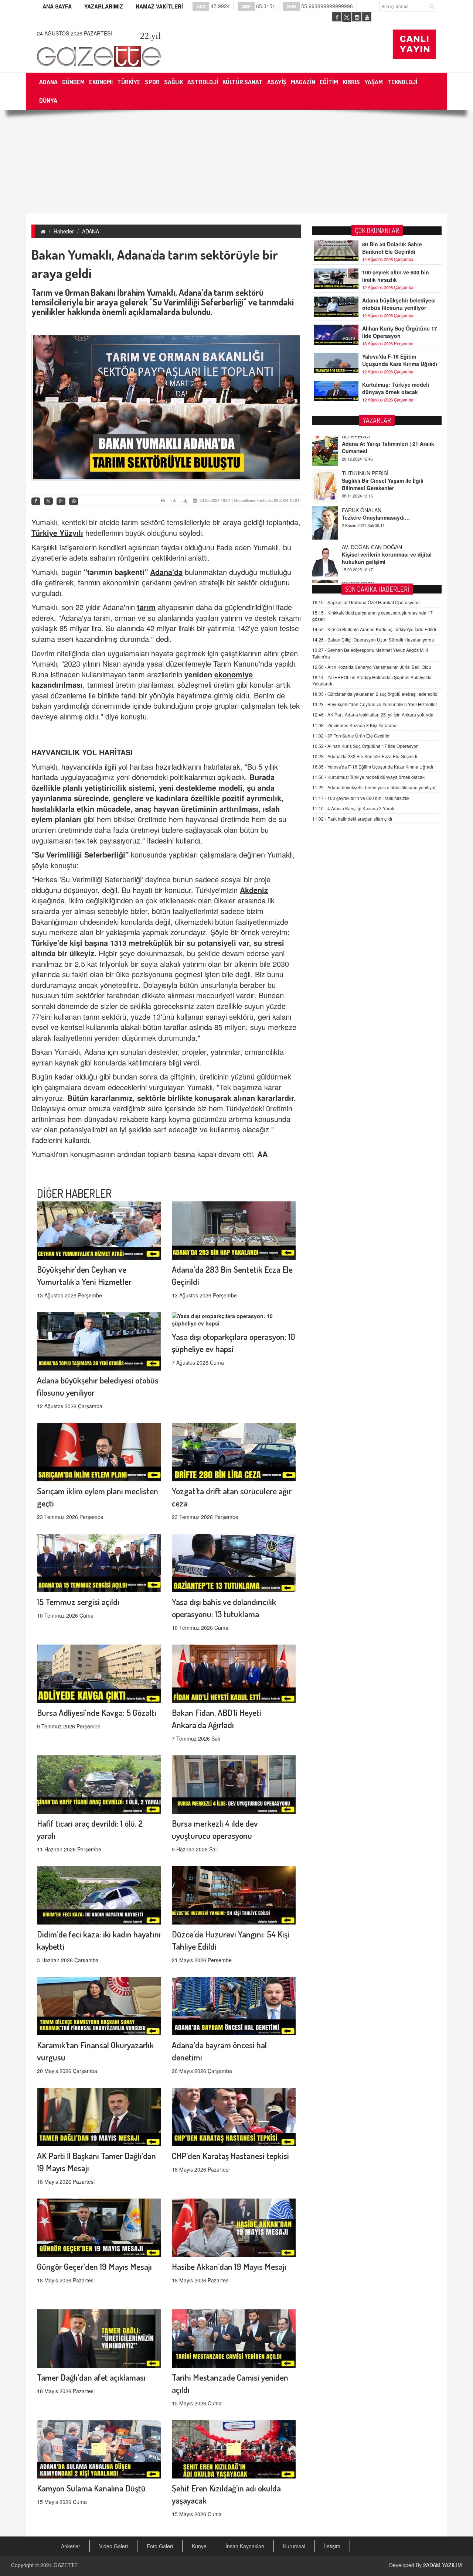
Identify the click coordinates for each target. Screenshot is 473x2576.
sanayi (216, 1017)
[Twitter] (48, 501)
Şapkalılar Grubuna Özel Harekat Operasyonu (366, 602)
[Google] (61, 501)
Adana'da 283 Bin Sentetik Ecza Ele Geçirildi (365, 756)
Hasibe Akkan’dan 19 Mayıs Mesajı (229, 2266)
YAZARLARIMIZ (104, 6)
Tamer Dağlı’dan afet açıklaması (91, 2377)
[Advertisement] (236, 162)
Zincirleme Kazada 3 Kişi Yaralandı (355, 725)
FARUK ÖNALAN (362, 476)
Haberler (64, 231)
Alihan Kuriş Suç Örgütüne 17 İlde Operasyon (400, 332)
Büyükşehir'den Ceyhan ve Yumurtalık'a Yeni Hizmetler (375, 704)
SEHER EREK (358, 550)
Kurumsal (294, 2546)
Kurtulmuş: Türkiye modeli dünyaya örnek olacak (396, 388)
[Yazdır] (164, 500)
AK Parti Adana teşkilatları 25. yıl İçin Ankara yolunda (373, 714)
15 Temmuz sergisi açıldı (78, 1602)
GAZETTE (66, 2565)
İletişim (332, 2546)
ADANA (91, 231)
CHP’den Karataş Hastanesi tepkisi (230, 2156)
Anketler (71, 2546)
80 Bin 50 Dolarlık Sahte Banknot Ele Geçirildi (392, 248)
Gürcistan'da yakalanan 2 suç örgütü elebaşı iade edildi (375, 694)
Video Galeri (113, 2546)
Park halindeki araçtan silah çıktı (352, 819)
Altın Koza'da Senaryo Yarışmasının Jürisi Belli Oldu (372, 667)
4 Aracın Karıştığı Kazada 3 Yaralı (353, 808)
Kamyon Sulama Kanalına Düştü (91, 2488)
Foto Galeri (160, 2546)
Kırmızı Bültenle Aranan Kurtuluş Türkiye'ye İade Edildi (374, 629)
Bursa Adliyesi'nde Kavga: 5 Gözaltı (97, 1712)
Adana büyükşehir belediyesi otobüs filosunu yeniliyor (399, 304)
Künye (199, 2546)
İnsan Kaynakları (245, 2546)
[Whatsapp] (74, 501)
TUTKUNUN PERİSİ (365, 439)
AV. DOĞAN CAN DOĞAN (372, 513)
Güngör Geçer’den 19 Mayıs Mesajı (94, 2266)
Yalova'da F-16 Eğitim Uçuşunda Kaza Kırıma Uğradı (400, 360)
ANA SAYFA (57, 6)
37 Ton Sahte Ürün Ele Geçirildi (351, 735)
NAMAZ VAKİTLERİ (159, 6)
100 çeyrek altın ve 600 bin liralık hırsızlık (396, 276)
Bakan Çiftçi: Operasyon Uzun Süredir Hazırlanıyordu (373, 639)
